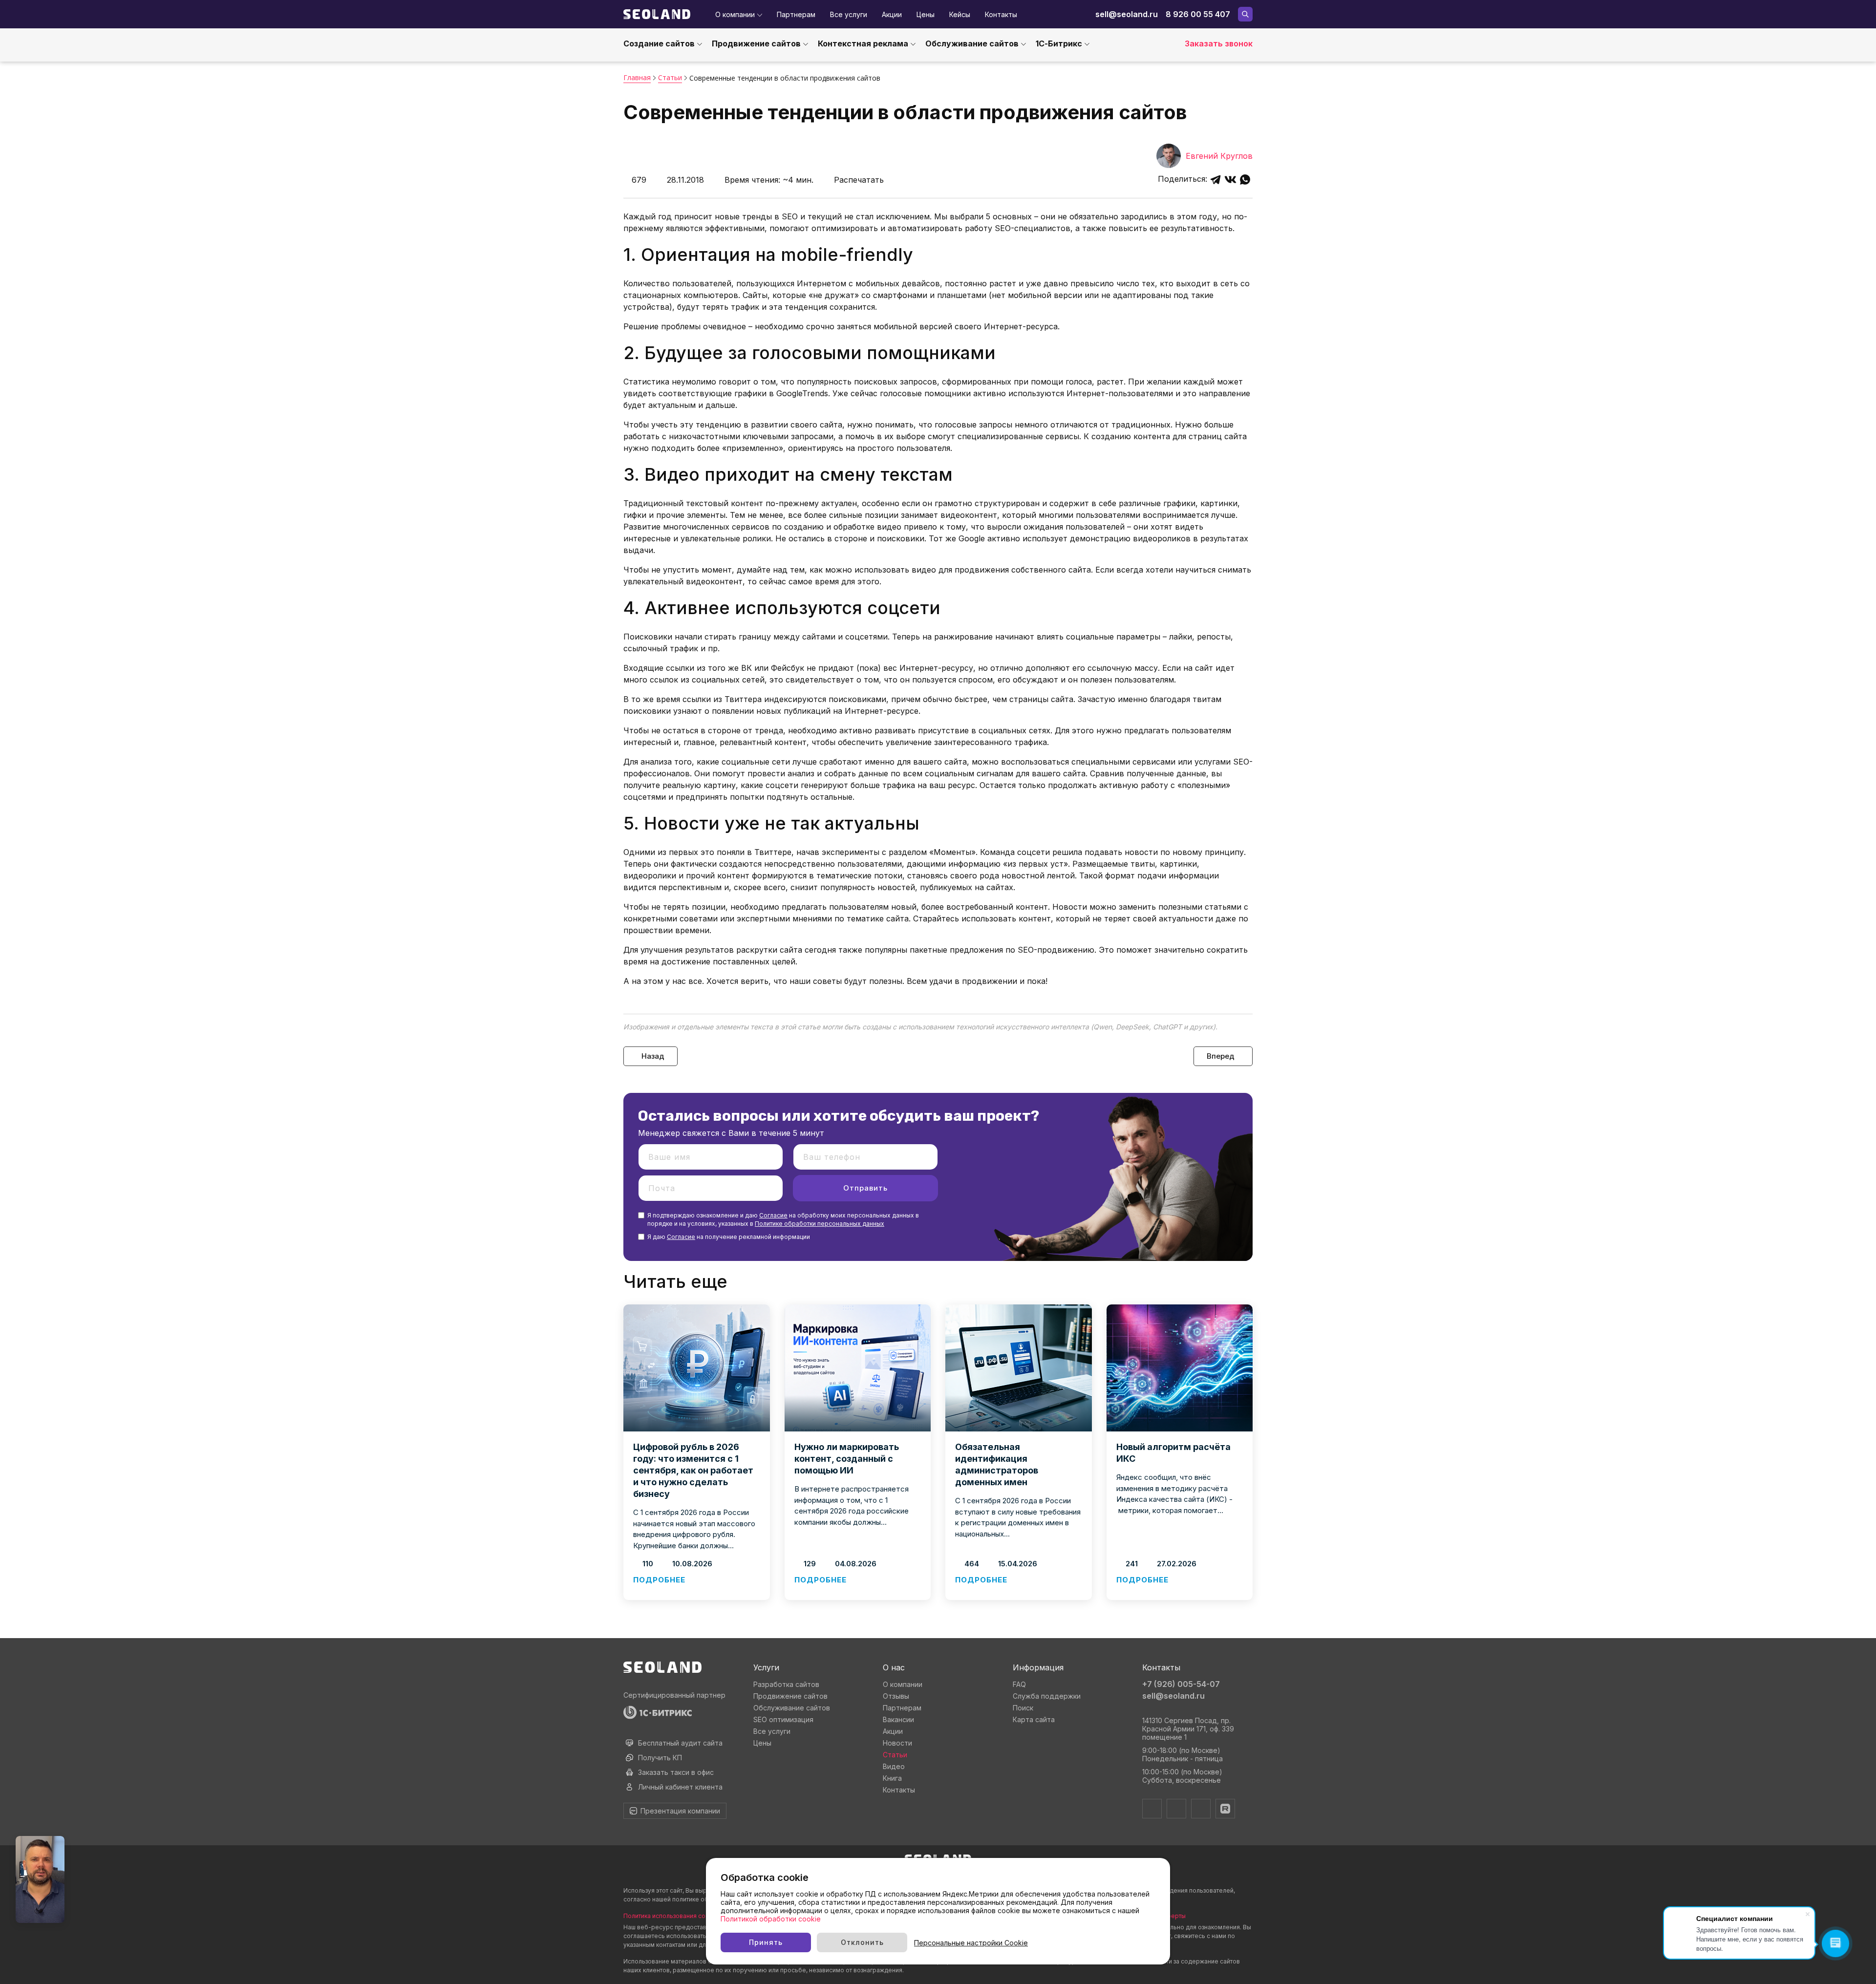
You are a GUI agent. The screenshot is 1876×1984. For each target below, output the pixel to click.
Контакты (1001, 14)
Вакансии (898, 1719)
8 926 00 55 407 (1198, 14)
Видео (894, 1766)
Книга (892, 1778)
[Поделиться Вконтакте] (1230, 180)
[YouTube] (1201, 1809)
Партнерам (796, 14)
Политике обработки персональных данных (820, 1224)
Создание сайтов (659, 43)
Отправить (865, 1188)
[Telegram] (1152, 1809)
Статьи (895, 1755)
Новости (897, 1743)
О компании (735, 14)
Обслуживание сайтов (972, 43)
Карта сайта (1034, 1719)
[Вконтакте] (1176, 1809)
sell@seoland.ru (1127, 14)
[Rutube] (1225, 1809)
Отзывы (896, 1696)
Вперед (1221, 1056)
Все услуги (849, 14)
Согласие (773, 1215)
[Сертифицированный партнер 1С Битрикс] (679, 1712)
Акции (892, 14)
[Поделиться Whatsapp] (1245, 180)
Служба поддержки (1047, 1696)
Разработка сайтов (786, 1684)
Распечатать (859, 180)
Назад (653, 1056)
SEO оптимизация (783, 1719)
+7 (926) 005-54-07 (1181, 1684)
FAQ (1019, 1684)
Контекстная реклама (863, 43)
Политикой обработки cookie (771, 1919)
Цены (926, 14)
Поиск (1023, 1708)
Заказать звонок (1219, 43)
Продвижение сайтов (756, 43)
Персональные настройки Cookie (971, 1943)
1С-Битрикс (1059, 43)
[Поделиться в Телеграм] (1216, 180)
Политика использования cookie (671, 1916)
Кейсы (960, 14)
